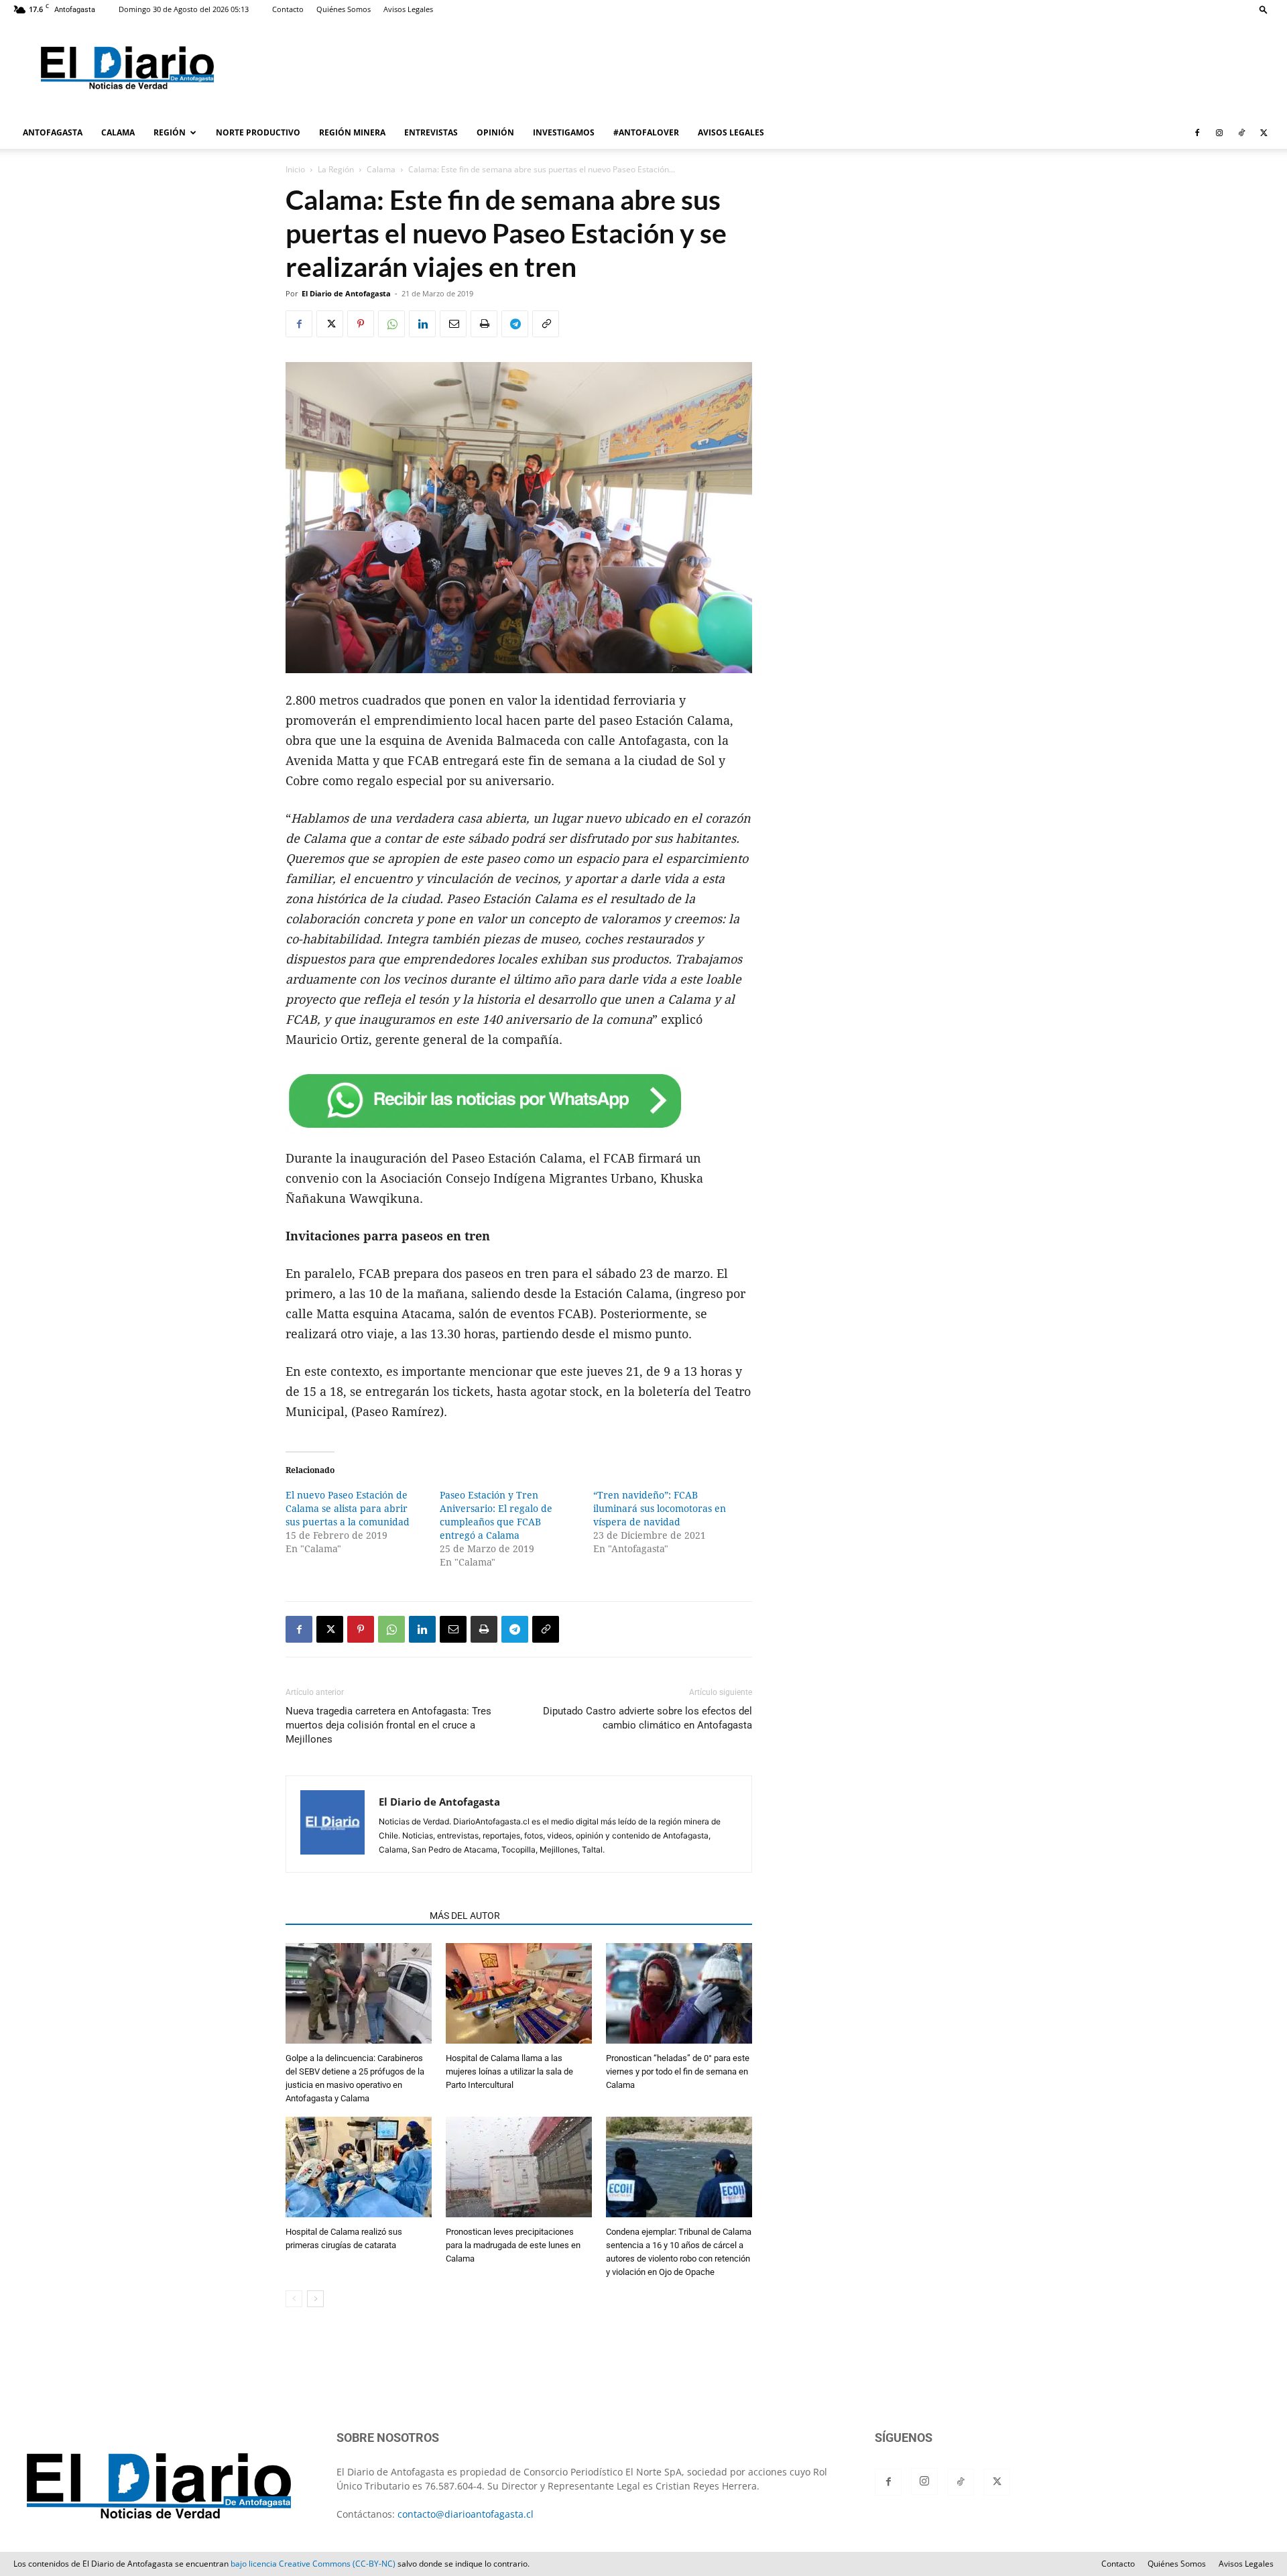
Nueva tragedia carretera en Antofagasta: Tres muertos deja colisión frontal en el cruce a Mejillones (388, 1725)
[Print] (484, 324)
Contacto (288, 9)
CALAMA (118, 132)
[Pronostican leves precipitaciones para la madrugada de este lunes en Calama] (519, 2169)
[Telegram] (515, 324)
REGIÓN (170, 132)
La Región (336, 169)
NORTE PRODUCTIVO (258, 132)
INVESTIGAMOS (564, 132)
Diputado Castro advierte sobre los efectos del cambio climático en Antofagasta (648, 1718)
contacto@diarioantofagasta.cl (466, 2514)
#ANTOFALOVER (646, 132)
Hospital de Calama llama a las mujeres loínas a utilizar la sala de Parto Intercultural (509, 2071)
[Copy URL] (546, 324)
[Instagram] (1219, 133)
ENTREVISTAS (431, 132)
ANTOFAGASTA (53, 132)
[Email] (453, 324)
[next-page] (315, 2299)
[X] (1264, 133)
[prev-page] (294, 2299)
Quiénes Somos (344, 9)
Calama (381, 169)
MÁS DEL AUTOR (465, 1916)
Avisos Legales (408, 9)
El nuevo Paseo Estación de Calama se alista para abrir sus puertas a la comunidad (348, 1509)
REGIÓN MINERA (352, 132)
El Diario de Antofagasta (346, 293)
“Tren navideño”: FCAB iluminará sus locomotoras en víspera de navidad (660, 1509)
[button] (1264, 9)
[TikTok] (1241, 133)
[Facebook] (1197, 133)
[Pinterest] (361, 324)
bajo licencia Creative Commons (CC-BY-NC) (313, 2564)
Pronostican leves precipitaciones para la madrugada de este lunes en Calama (513, 2245)
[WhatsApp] (391, 324)
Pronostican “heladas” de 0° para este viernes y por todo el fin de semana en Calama (678, 2071)
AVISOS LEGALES (731, 132)
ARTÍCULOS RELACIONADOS (354, 1916)
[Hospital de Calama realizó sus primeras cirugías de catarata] (359, 2169)
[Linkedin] (422, 324)
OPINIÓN (495, 132)
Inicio (295, 169)
